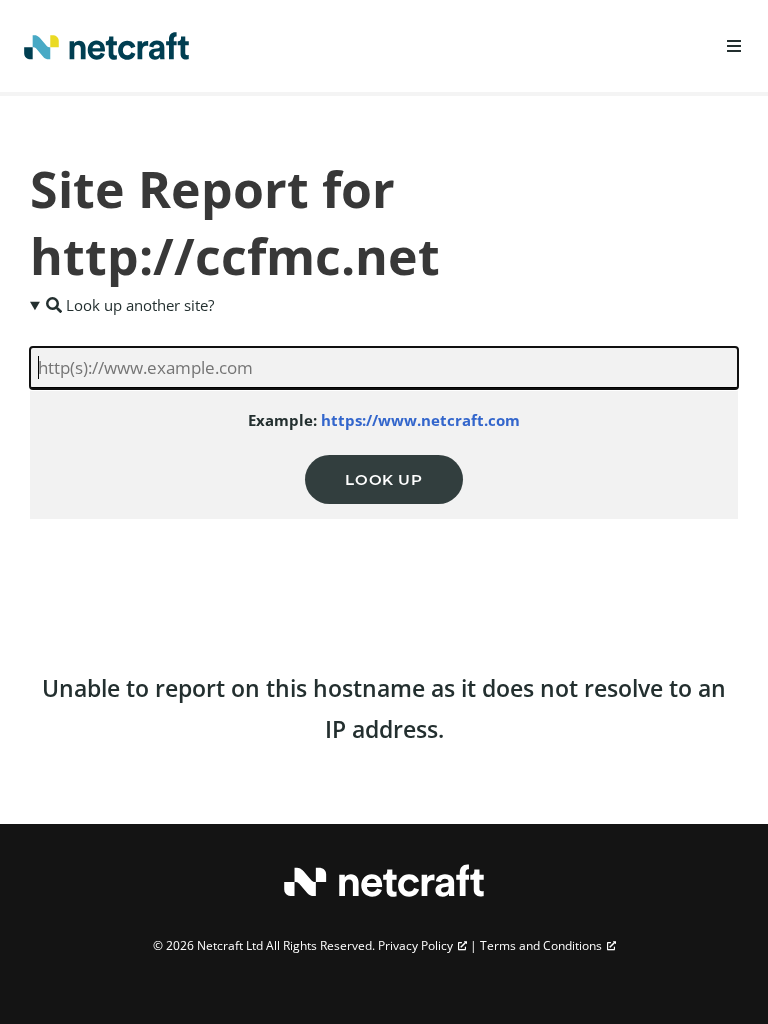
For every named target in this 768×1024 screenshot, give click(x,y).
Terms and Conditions (541, 945)
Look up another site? (138, 305)
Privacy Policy (415, 945)
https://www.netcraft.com (420, 420)
